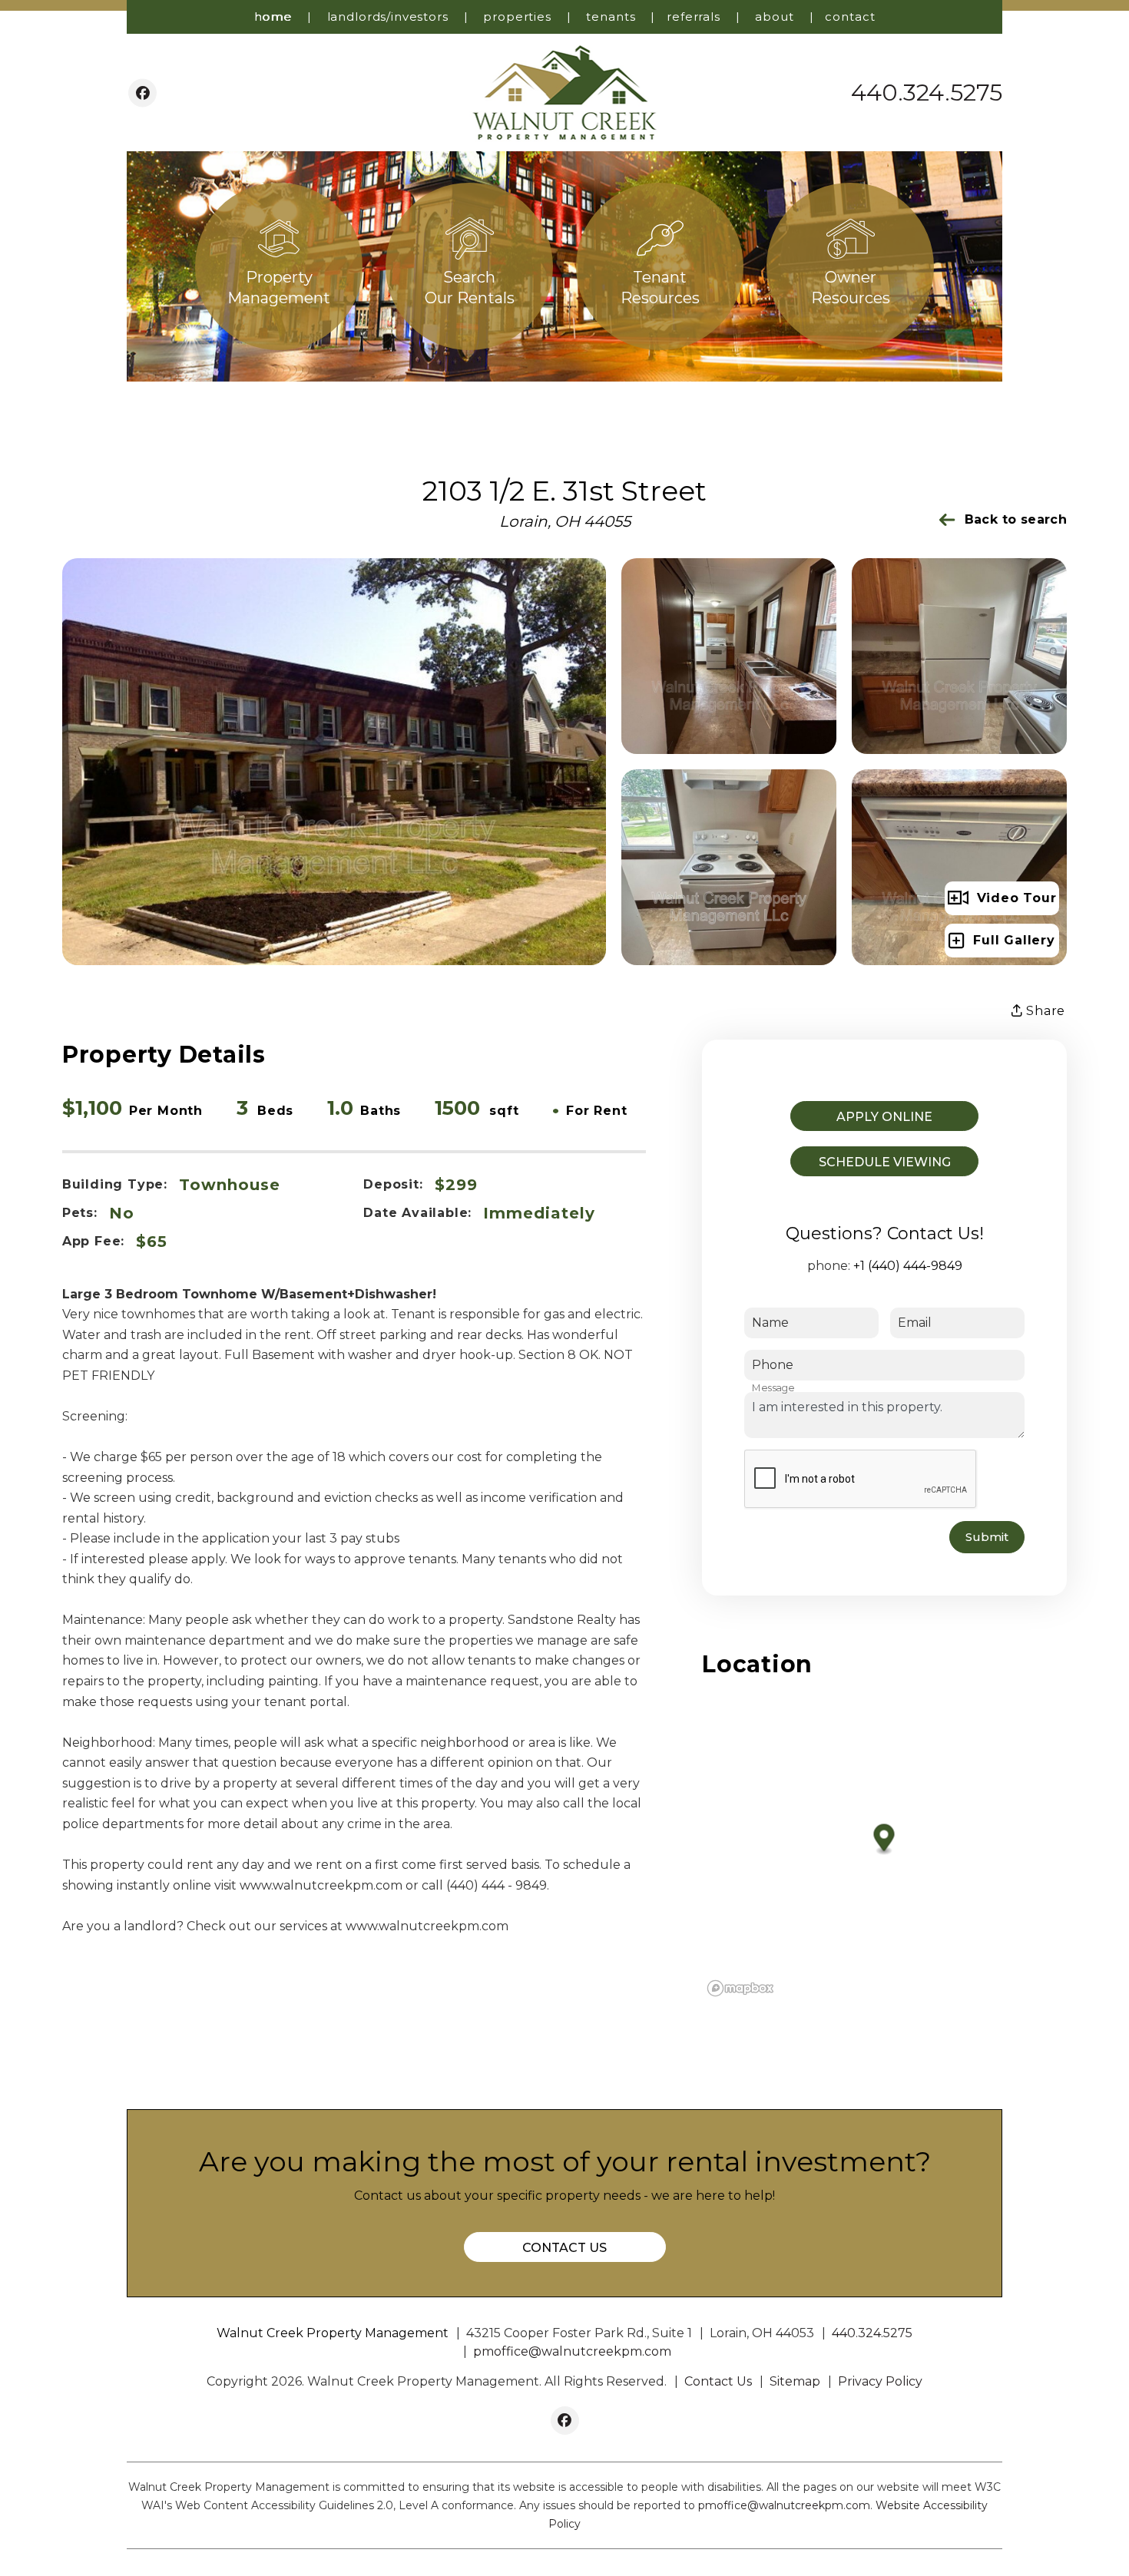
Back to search (1016, 519)
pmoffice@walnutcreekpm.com (572, 2351)
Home (273, 17)
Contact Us (564, 2248)
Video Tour (1017, 898)
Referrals (694, 17)
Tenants (611, 17)
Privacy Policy (880, 2381)
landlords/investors (388, 17)
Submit (987, 1537)
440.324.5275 (927, 93)
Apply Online (884, 1117)
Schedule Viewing (885, 1162)
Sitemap (795, 2381)
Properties (517, 17)
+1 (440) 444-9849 (908, 1266)
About (774, 17)
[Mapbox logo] (740, 1988)
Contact (850, 17)
